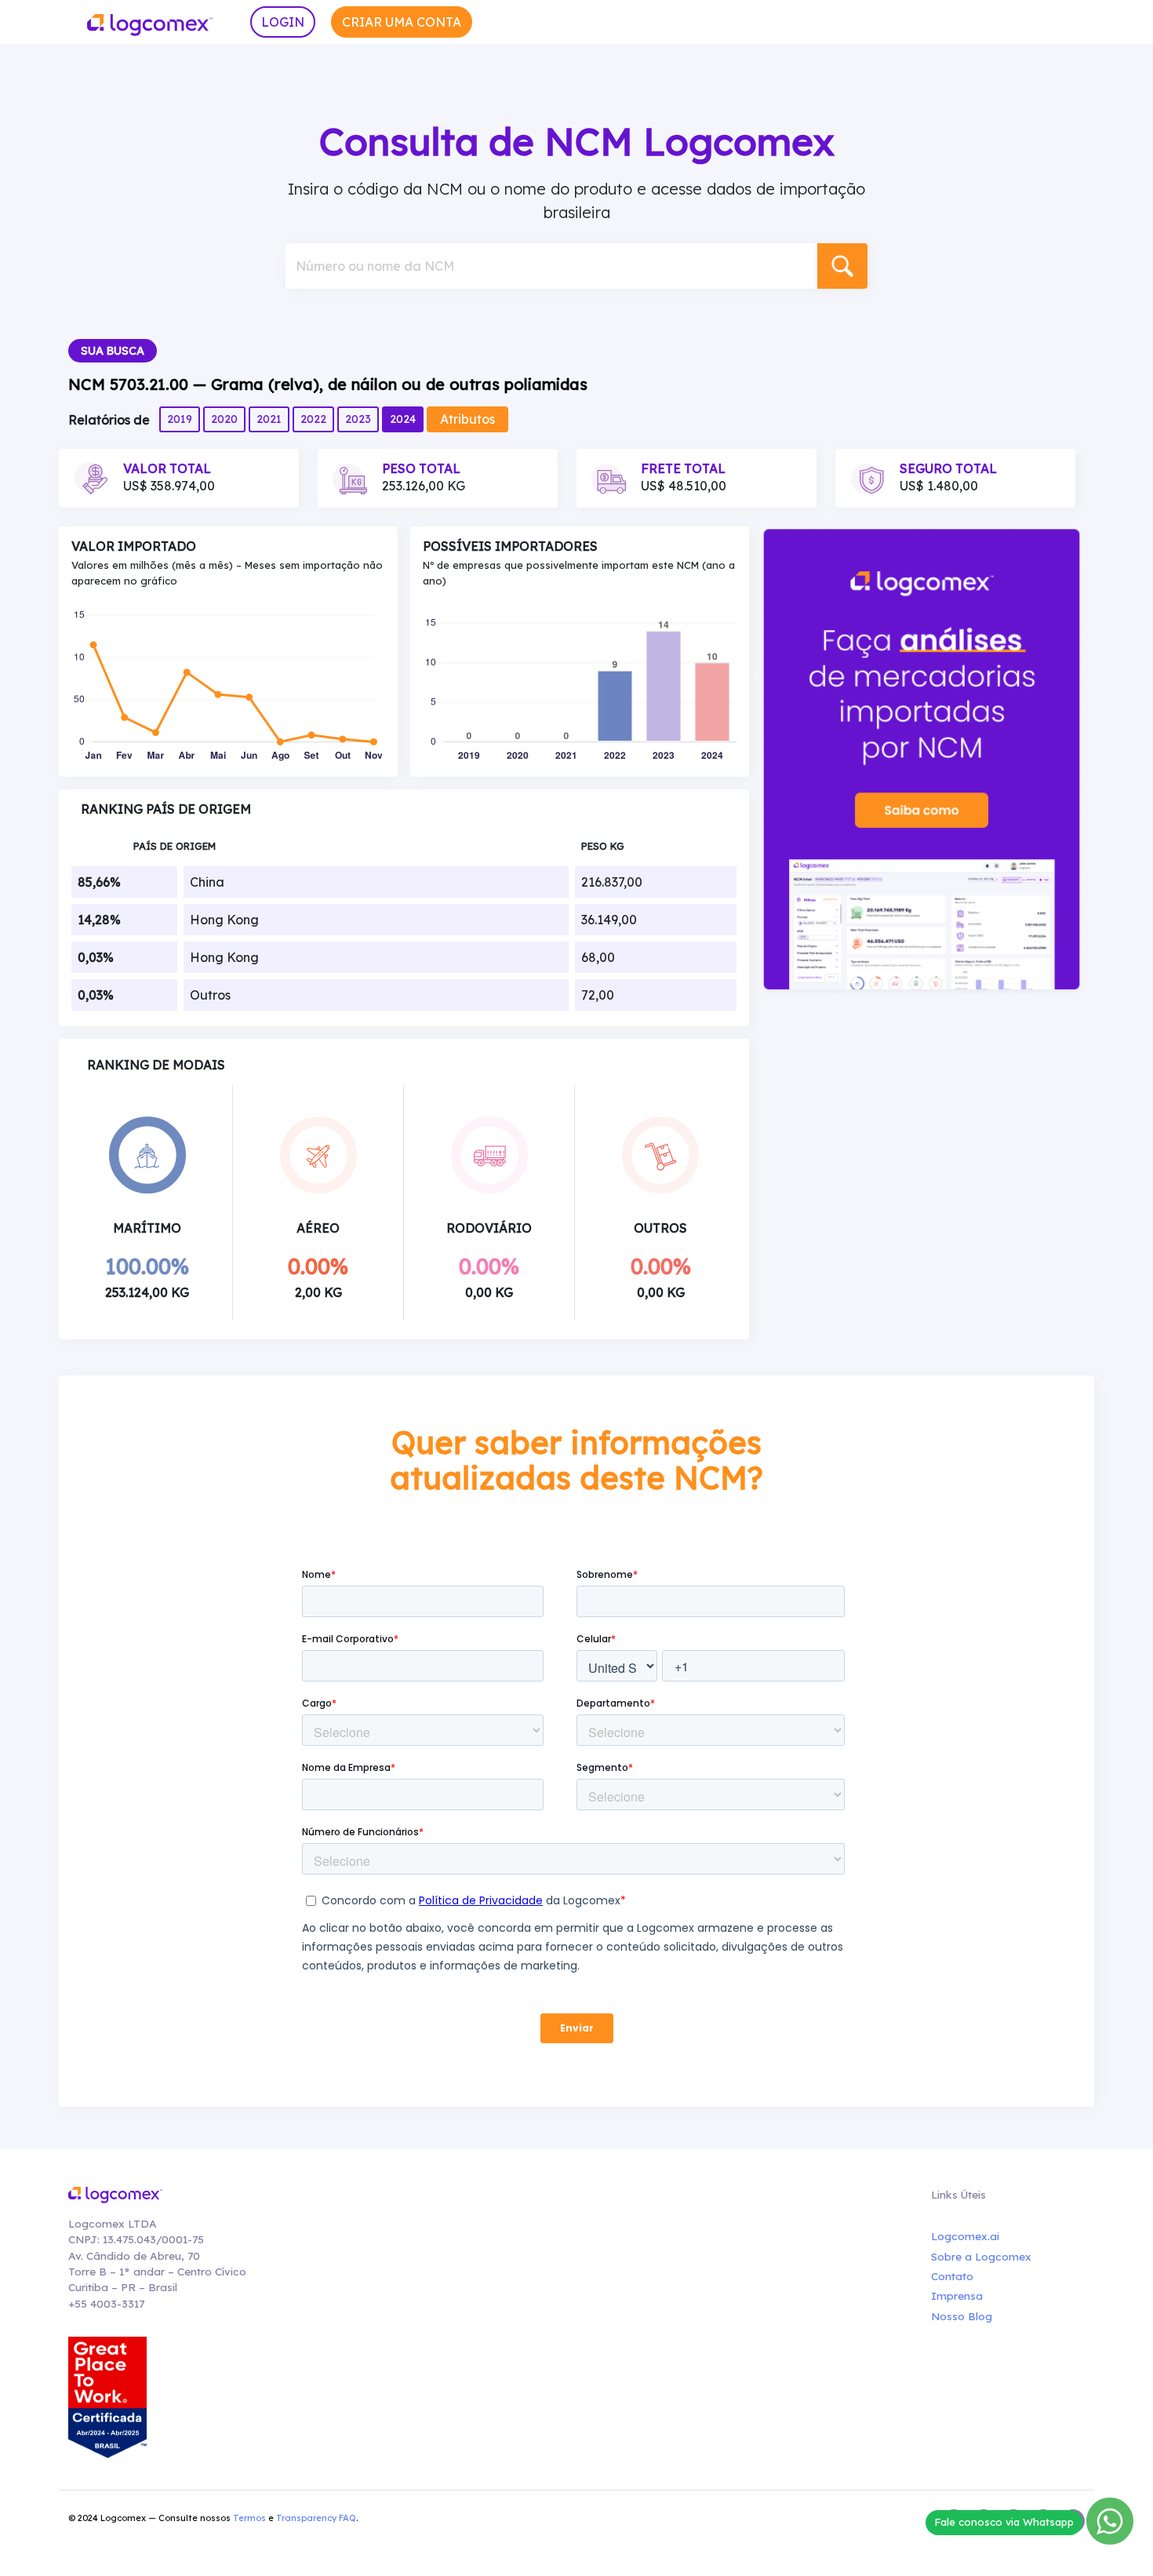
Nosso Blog (962, 2316)
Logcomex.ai (965, 2236)
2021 (269, 419)
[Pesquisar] (842, 266)
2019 (180, 419)
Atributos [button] (467, 419)
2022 (313, 419)
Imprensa (957, 2295)
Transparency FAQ (316, 2518)
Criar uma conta (402, 22)
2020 (224, 419)
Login (283, 22)
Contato (952, 2276)
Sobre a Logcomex (981, 2256)
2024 (403, 419)
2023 (358, 419)
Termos (249, 2518)
